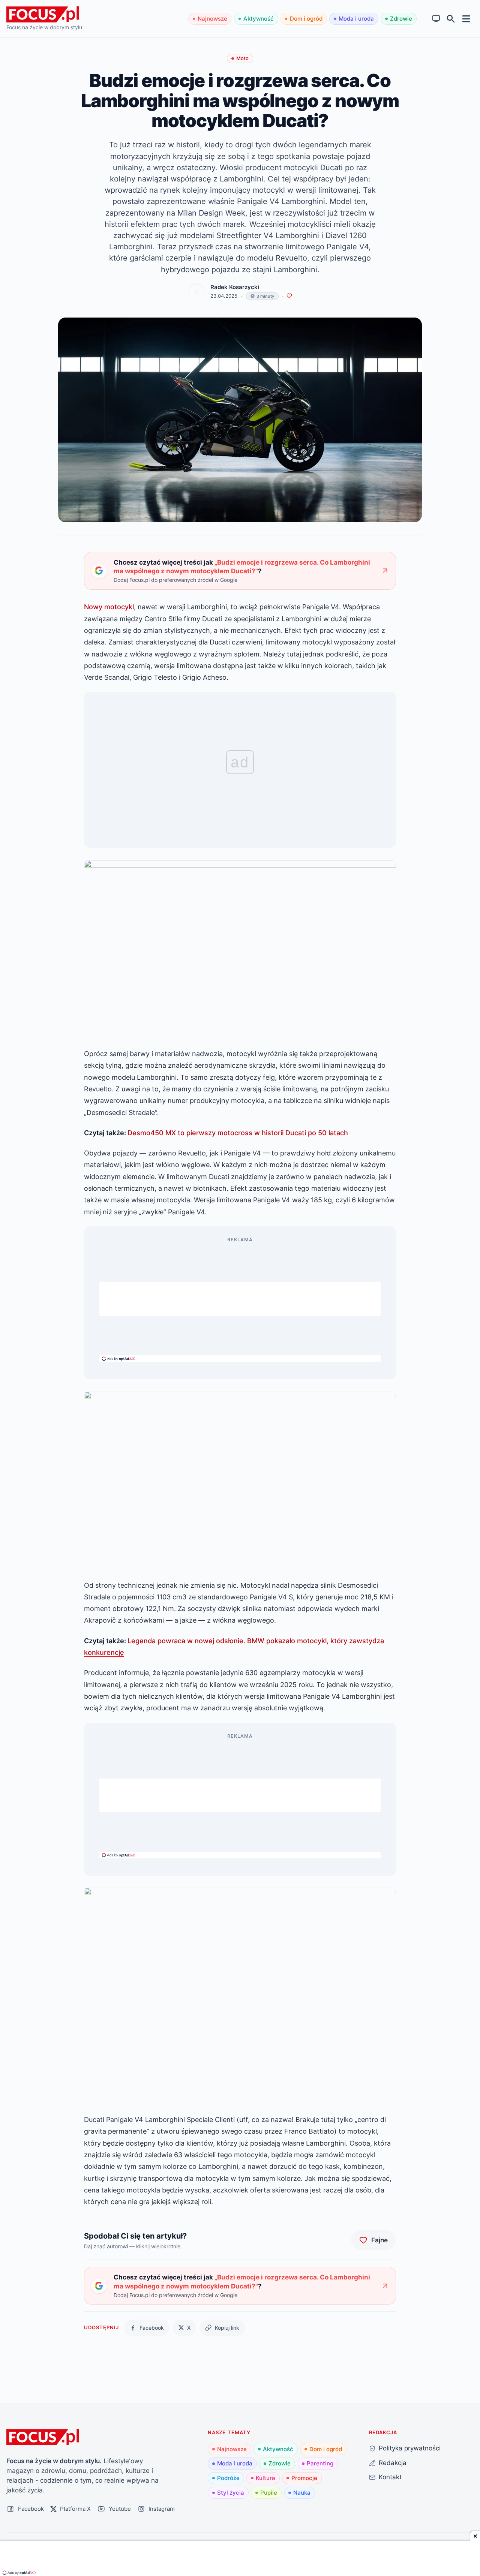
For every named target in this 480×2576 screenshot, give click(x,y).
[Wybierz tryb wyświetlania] (436, 19)
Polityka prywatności (410, 2448)
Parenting (320, 2463)
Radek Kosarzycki (235, 287)
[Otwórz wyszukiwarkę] (451, 19)
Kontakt (390, 2477)
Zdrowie (401, 19)
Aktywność (259, 19)
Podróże (228, 2478)
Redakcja (393, 2463)
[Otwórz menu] (466, 19)
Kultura (265, 2478)
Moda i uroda (356, 19)
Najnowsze (212, 19)
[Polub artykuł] (289, 296)
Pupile (269, 2493)
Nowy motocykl (109, 607)
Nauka (302, 2493)
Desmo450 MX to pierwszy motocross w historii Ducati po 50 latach (238, 1133)
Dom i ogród (306, 19)
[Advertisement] (240, 1299)
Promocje (304, 2478)
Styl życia (231, 2493)
